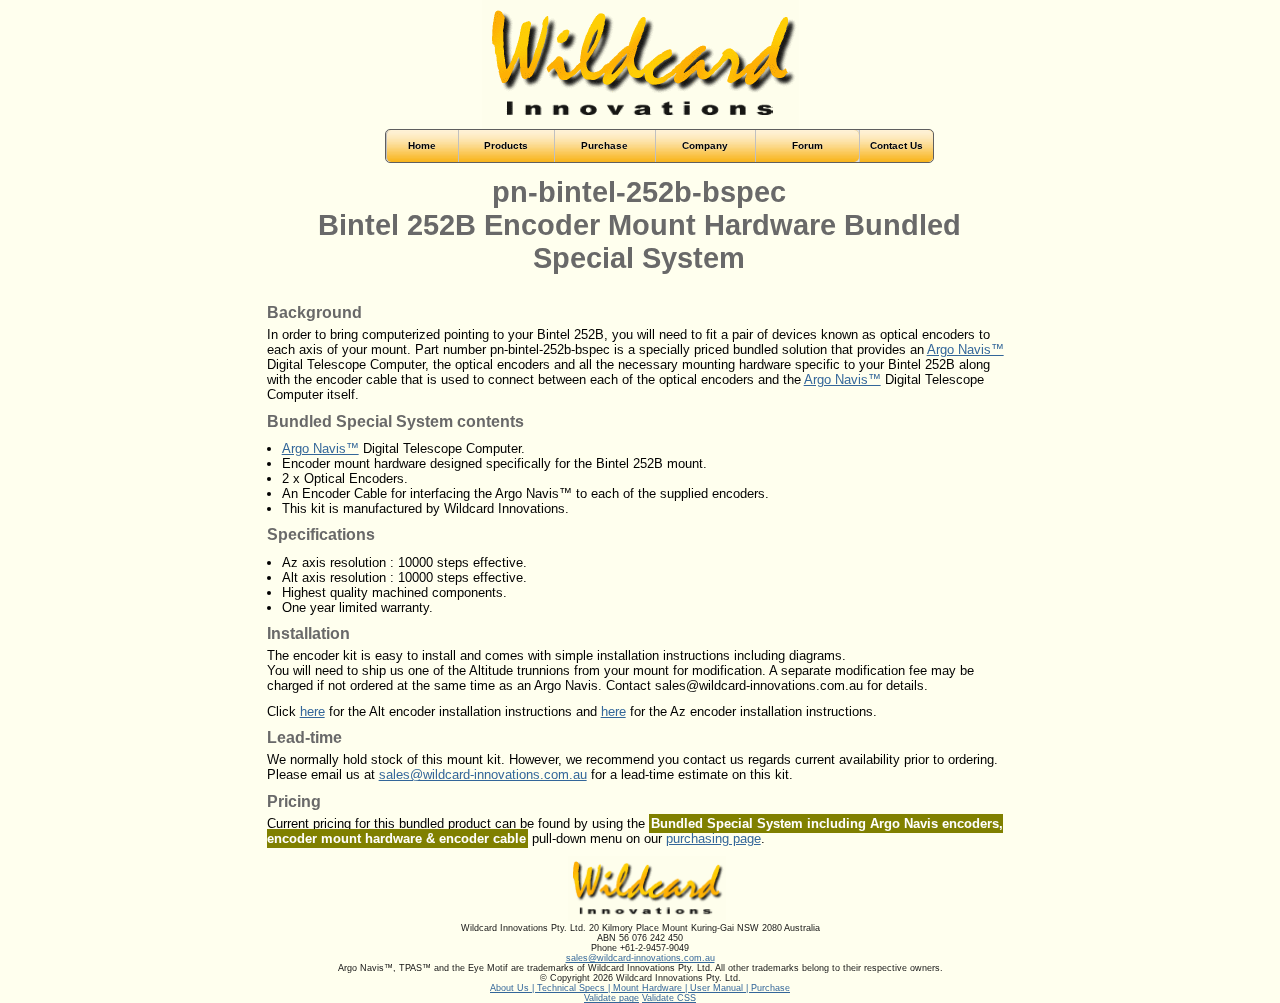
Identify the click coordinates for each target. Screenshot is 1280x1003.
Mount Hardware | (651, 988)
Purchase (770, 988)
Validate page (611, 998)
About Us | (513, 988)
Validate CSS (669, 998)
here (312, 711)
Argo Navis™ (965, 349)
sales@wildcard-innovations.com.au (483, 774)
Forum (807, 145)
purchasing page (713, 838)
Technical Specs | (575, 988)
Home (422, 145)
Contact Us (896, 145)
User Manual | (720, 988)
